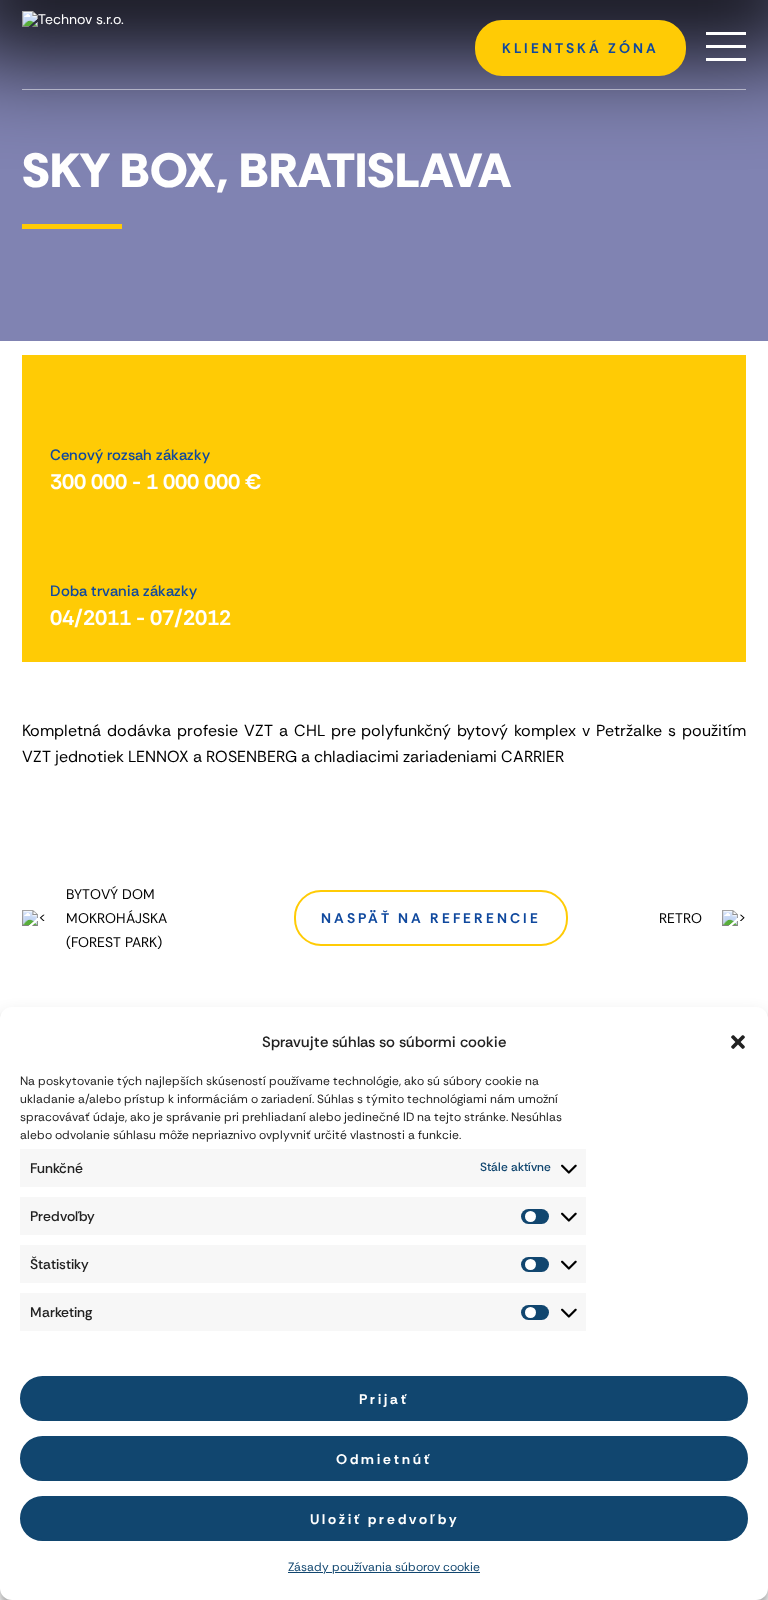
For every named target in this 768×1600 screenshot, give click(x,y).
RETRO (680, 918)
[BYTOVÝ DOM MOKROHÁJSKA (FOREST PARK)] (39, 918)
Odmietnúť (384, 1459)
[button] (738, 1042)
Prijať (384, 1399)
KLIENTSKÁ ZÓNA (580, 48)
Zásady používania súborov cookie (384, 1568)
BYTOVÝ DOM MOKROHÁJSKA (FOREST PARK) (116, 918)
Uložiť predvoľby (384, 1519)
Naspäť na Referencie (431, 918)
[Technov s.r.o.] (142, 19)
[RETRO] (729, 918)
